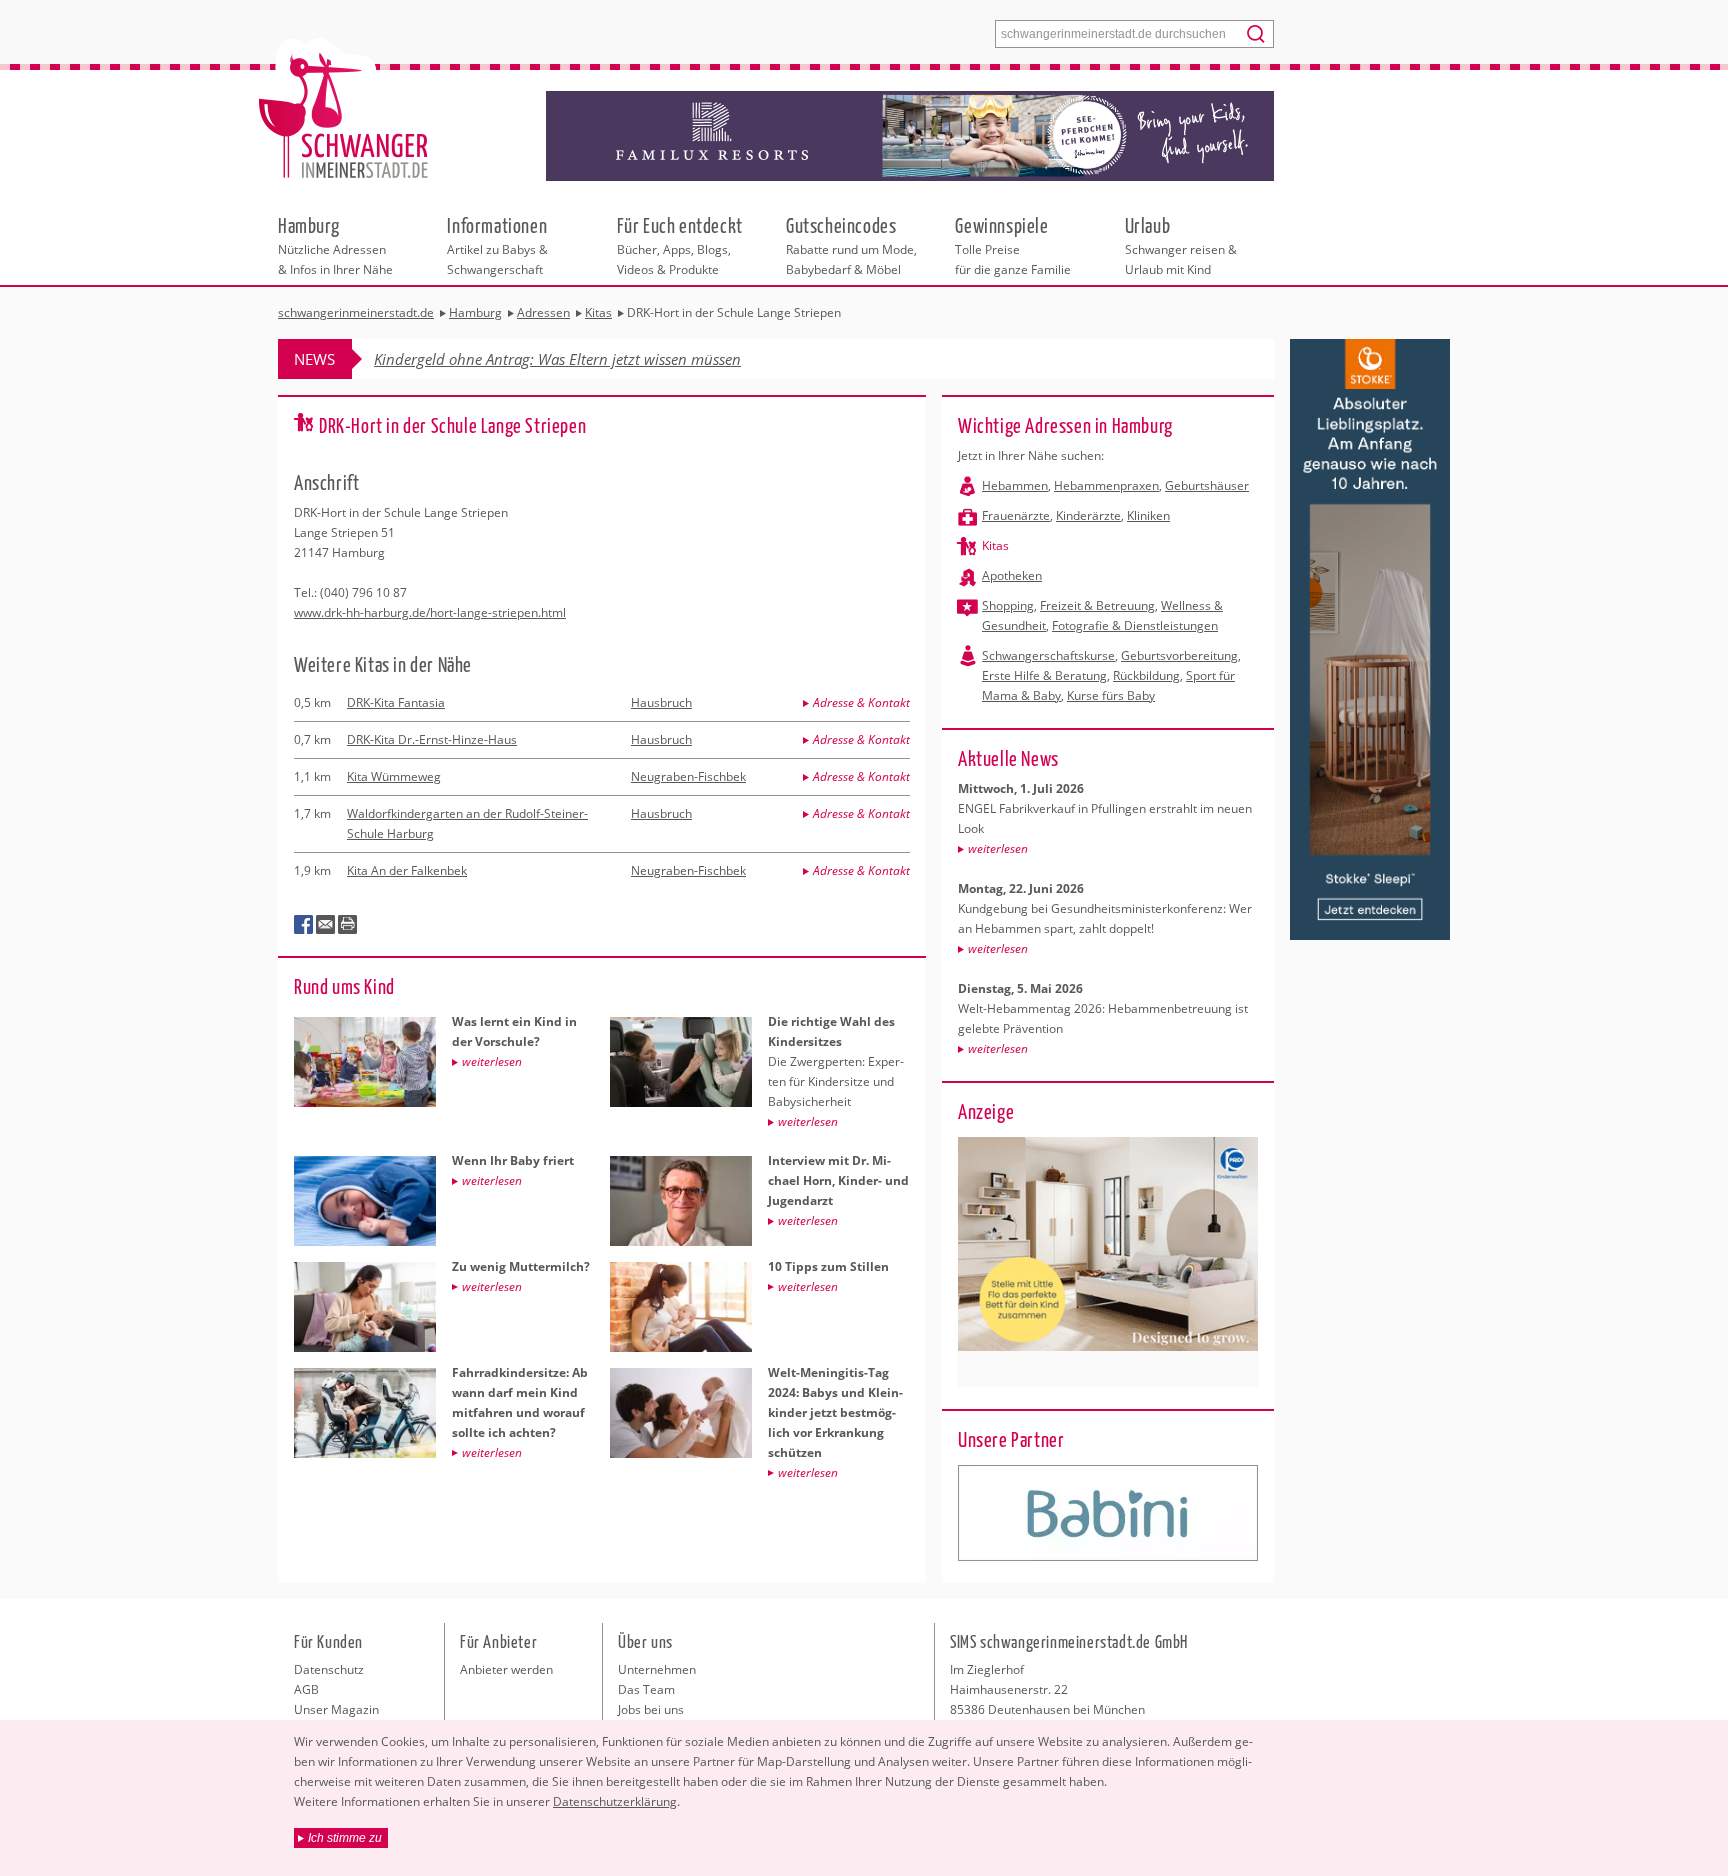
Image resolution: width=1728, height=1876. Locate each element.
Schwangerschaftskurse (1048, 655)
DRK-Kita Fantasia (396, 702)
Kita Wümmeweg (394, 776)
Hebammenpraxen (1106, 485)
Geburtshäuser (1207, 485)
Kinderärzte (1088, 515)
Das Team (646, 1689)
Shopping (1008, 605)
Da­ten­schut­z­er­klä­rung (615, 1801)
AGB (306, 1689)
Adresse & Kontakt (861, 702)
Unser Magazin (336, 1709)
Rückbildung (1146, 675)
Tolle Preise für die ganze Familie (1013, 245)
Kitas (995, 545)
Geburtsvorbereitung (1179, 655)
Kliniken (1148, 515)
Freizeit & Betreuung (1097, 605)
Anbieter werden (506, 1669)
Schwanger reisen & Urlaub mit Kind (1181, 245)
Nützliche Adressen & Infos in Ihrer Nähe (335, 245)
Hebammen (1015, 485)
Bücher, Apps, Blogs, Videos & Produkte (680, 245)
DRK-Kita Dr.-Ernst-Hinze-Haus (432, 739)
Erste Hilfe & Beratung (1044, 675)
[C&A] (1108, 1513)
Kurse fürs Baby (1111, 695)
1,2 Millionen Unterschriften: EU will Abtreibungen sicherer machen (596, 359)
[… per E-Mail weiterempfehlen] (326, 925)
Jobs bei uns (651, 1709)
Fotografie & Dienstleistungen (1135, 625)
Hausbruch (661, 702)
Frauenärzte (1016, 515)
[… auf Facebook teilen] (304, 925)
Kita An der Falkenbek (407, 870)
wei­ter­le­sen (998, 848)
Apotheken (1012, 575)
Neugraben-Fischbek (688, 776)
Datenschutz (329, 1669)
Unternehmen (657, 1669)
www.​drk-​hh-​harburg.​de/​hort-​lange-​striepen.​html (430, 612)
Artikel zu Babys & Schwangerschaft (497, 245)
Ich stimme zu (345, 1838)
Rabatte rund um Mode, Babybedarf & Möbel (851, 245)
